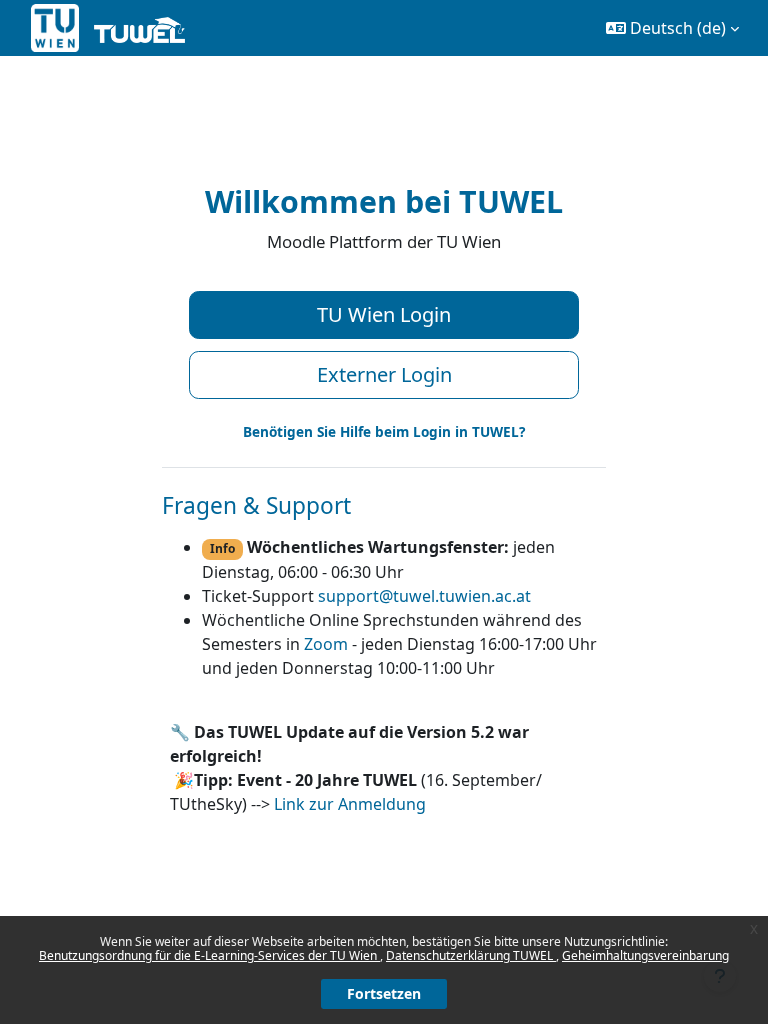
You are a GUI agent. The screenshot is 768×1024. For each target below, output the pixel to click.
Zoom (326, 644)
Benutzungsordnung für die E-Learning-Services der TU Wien (209, 955)
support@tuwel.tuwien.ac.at (424, 596)
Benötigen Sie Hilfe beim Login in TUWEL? (384, 431)
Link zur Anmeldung (350, 804)
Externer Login (384, 374)
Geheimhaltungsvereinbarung (645, 955)
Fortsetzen (384, 993)
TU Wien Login (384, 314)
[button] (672, 28)
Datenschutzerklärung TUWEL (471, 955)
